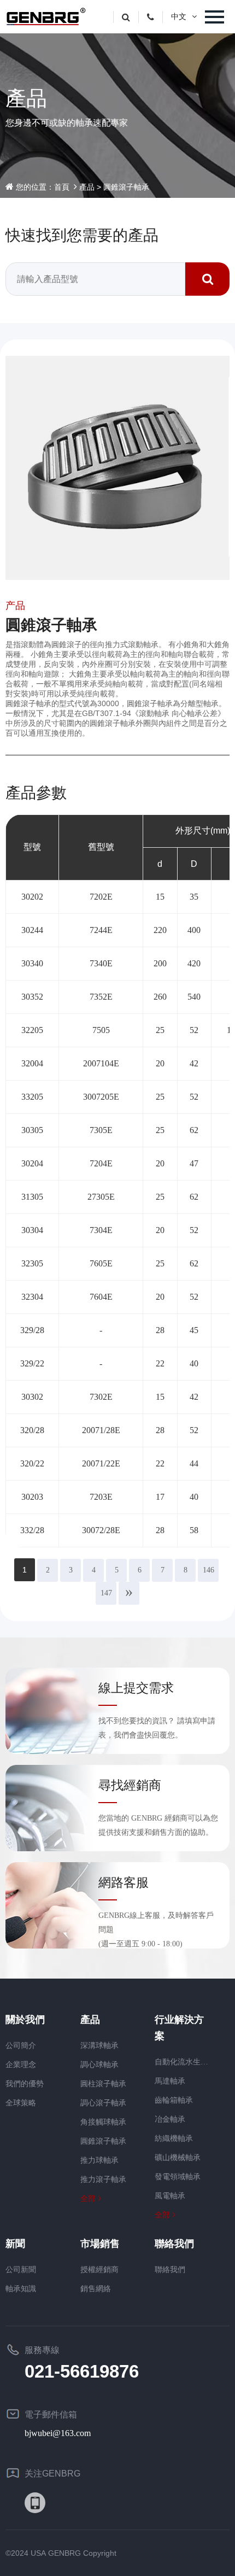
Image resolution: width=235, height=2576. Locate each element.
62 (194, 1130)
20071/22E (101, 1463)
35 (194, 897)
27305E (101, 1197)
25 (160, 1030)
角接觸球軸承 (103, 2122)
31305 (32, 1197)
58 (194, 1530)
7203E (101, 1497)
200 (160, 963)
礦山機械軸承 (178, 2158)
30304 (32, 1230)
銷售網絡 (96, 2289)
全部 (88, 2199)
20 (160, 1063)
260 (160, 997)
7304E (101, 1230)
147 (106, 1593)
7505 (101, 1030)
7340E (101, 963)
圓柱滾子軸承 (103, 2084)
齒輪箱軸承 (174, 2100)
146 (208, 1570)
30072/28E (101, 1530)
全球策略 (21, 2103)
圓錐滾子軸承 (126, 187)
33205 (32, 1097)
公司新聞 (21, 2270)
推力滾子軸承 (103, 2179)
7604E (101, 1297)
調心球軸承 (99, 2065)
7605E (101, 1263)
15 (160, 897)
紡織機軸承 (174, 2138)
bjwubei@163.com (58, 2433)
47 (194, 1163)
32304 (32, 1297)
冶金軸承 (170, 2119)
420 (194, 963)
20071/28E (101, 1430)
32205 (32, 1030)
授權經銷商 (99, 2270)
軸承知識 (21, 2289)
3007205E (101, 1097)
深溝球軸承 (99, 2046)
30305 (32, 1130)
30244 (32, 930)
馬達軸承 (170, 2081)
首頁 (62, 187)
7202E (101, 897)
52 (194, 1030)
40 (194, 1363)
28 (160, 1330)
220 (160, 930)
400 (194, 930)
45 (194, 1330)
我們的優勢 (25, 2084)
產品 (87, 187)
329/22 (32, 1363)
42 (194, 1063)
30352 (32, 997)
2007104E (101, 1063)
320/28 (32, 1430)
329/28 (32, 1330)
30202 (32, 897)
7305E (101, 1130)
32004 (32, 1063)
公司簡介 (21, 2046)
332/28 (32, 1530)
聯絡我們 (170, 2270)
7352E (101, 997)
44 (194, 1463)
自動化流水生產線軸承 (184, 2062)
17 (160, 1497)
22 (160, 1363)
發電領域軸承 (178, 2177)
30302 (32, 1397)
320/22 (32, 1463)
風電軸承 (170, 2196)
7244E (101, 930)
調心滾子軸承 (103, 2103)
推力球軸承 (99, 2160)
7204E (101, 1163)
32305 (32, 1263)
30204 (32, 1163)
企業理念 (21, 2065)
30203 (32, 1497)
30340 (32, 963)
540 (194, 997)
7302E (101, 1397)
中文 (179, 17)
